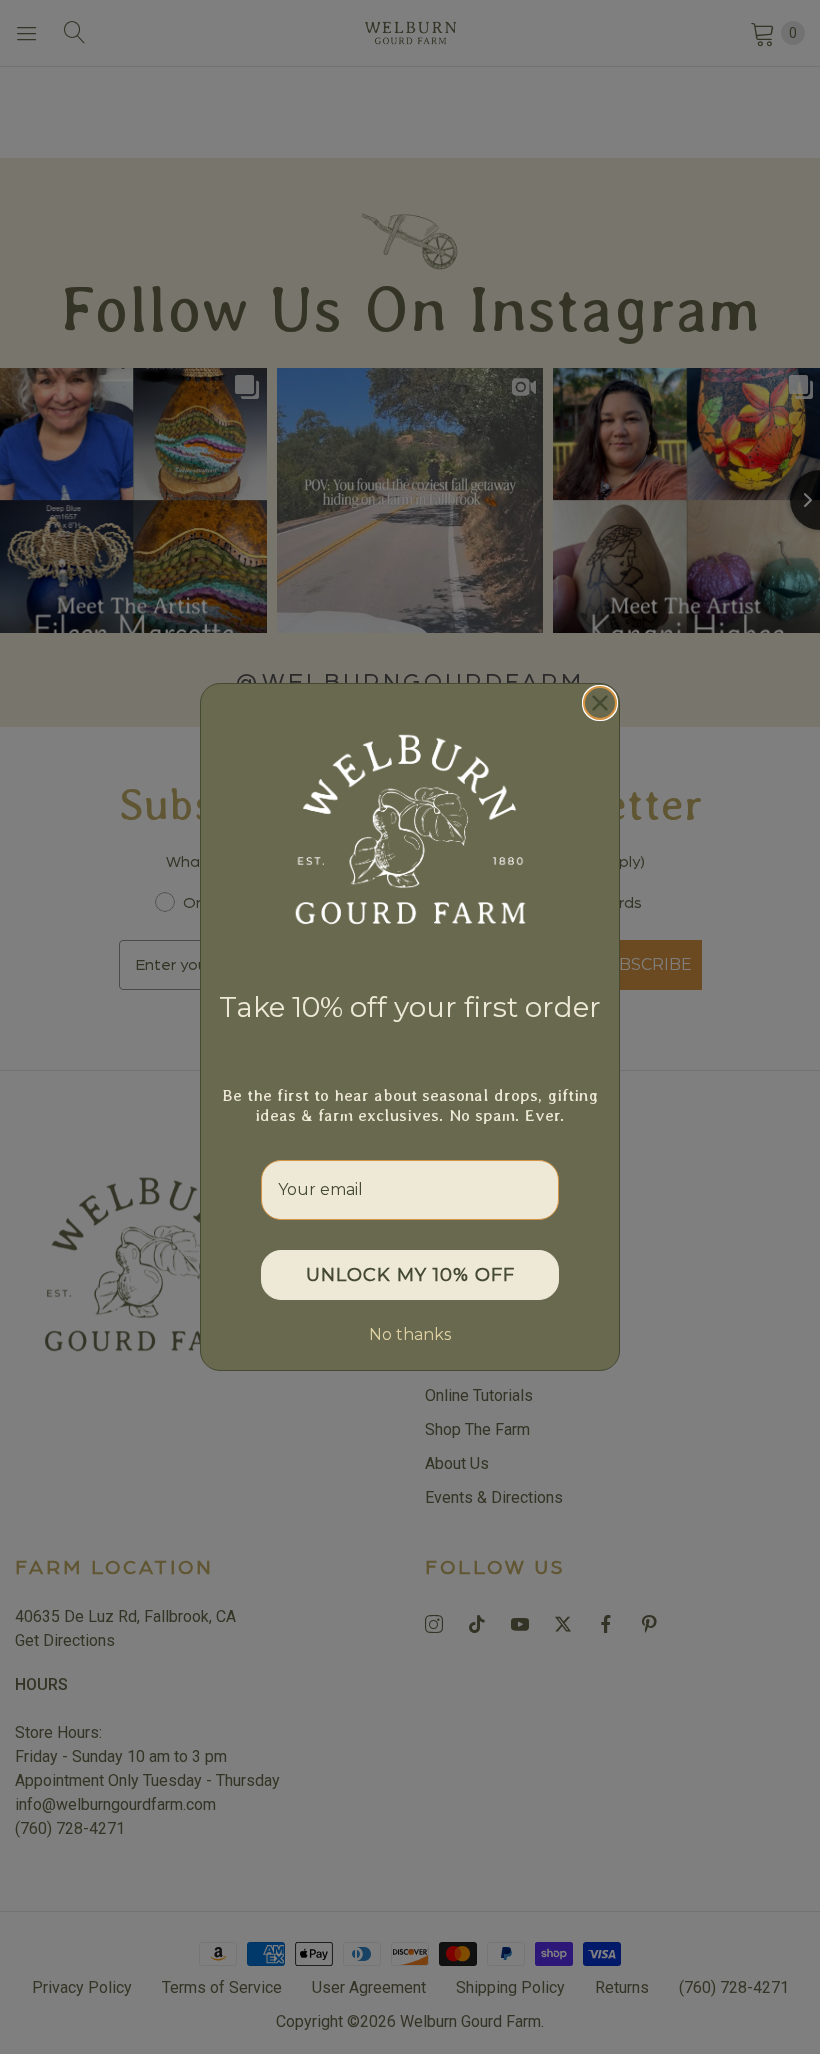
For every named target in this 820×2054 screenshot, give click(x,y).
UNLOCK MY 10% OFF (410, 1275)
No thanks (410, 1334)
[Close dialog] (600, 703)
